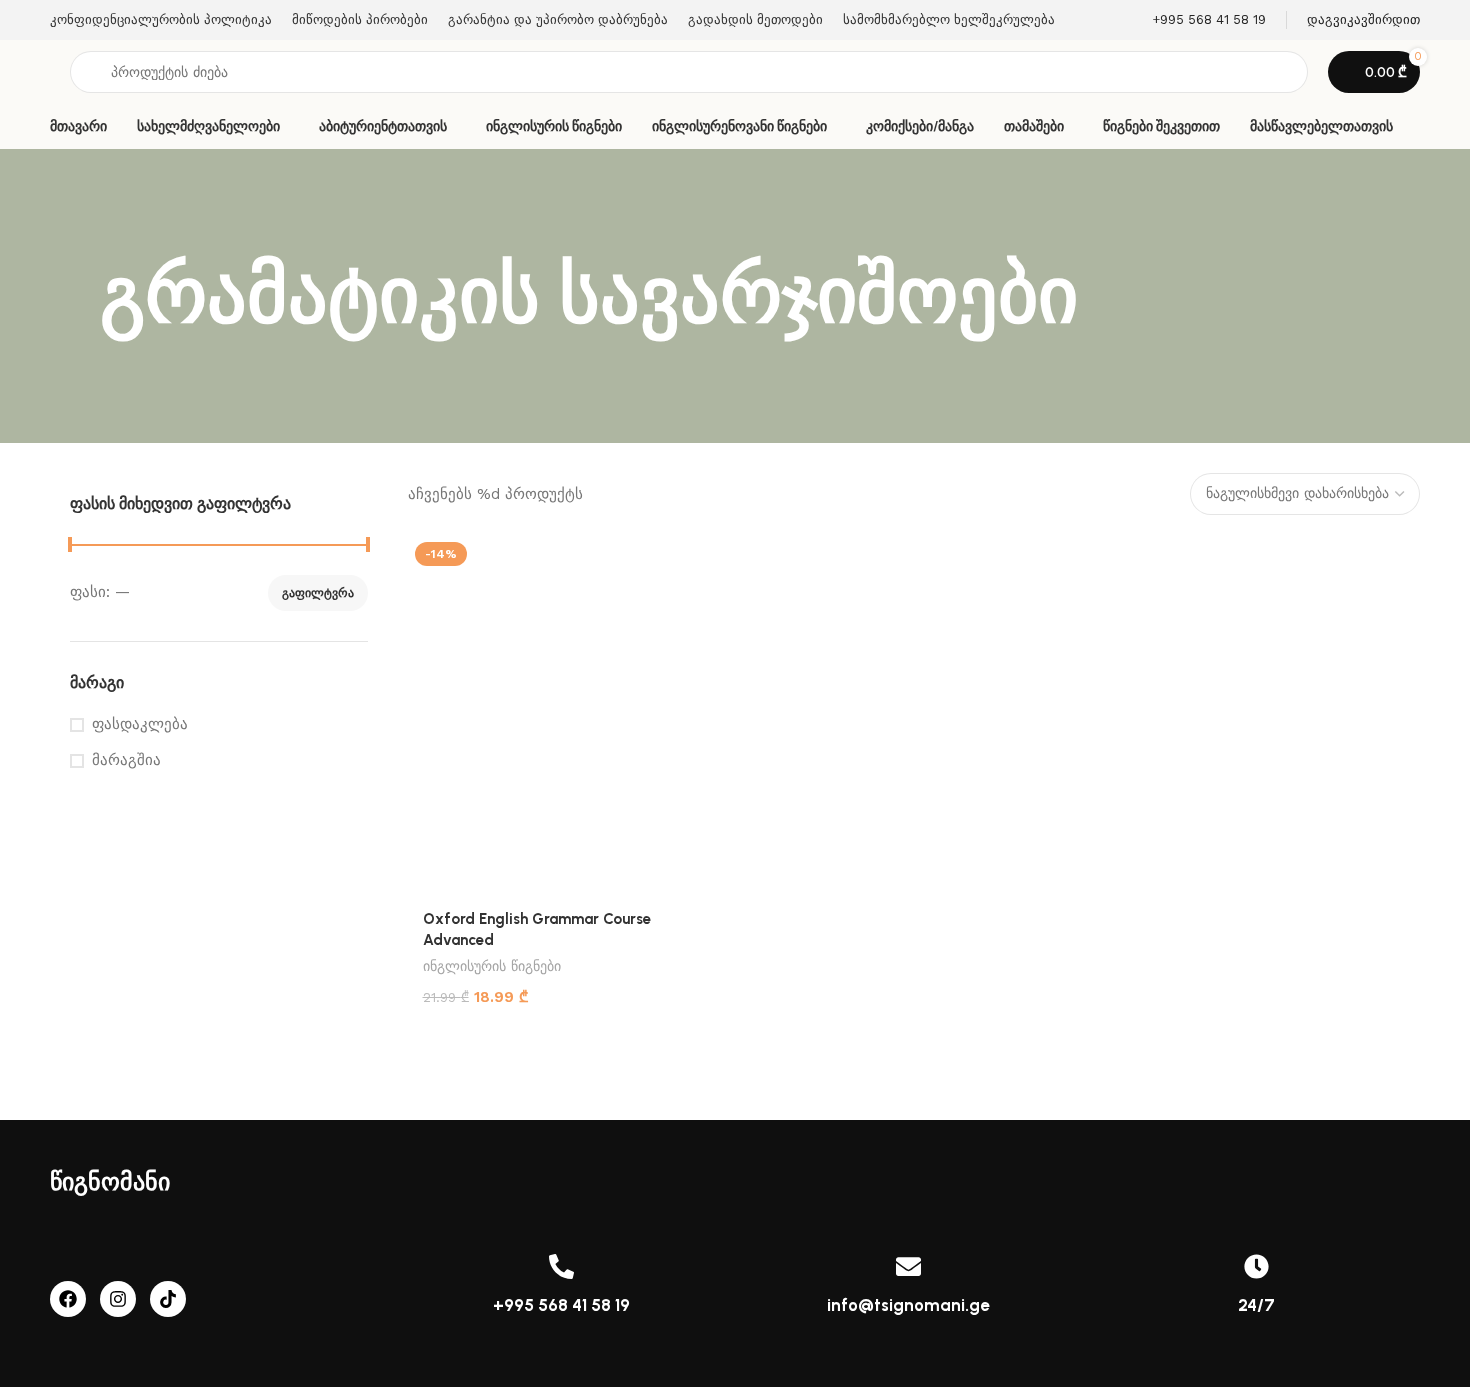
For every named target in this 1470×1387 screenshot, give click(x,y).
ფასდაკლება (140, 724)
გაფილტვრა (318, 593)
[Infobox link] (1196, 20)
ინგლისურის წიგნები (492, 966)
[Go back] (75, 296)
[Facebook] (68, 1299)
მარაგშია (126, 760)
